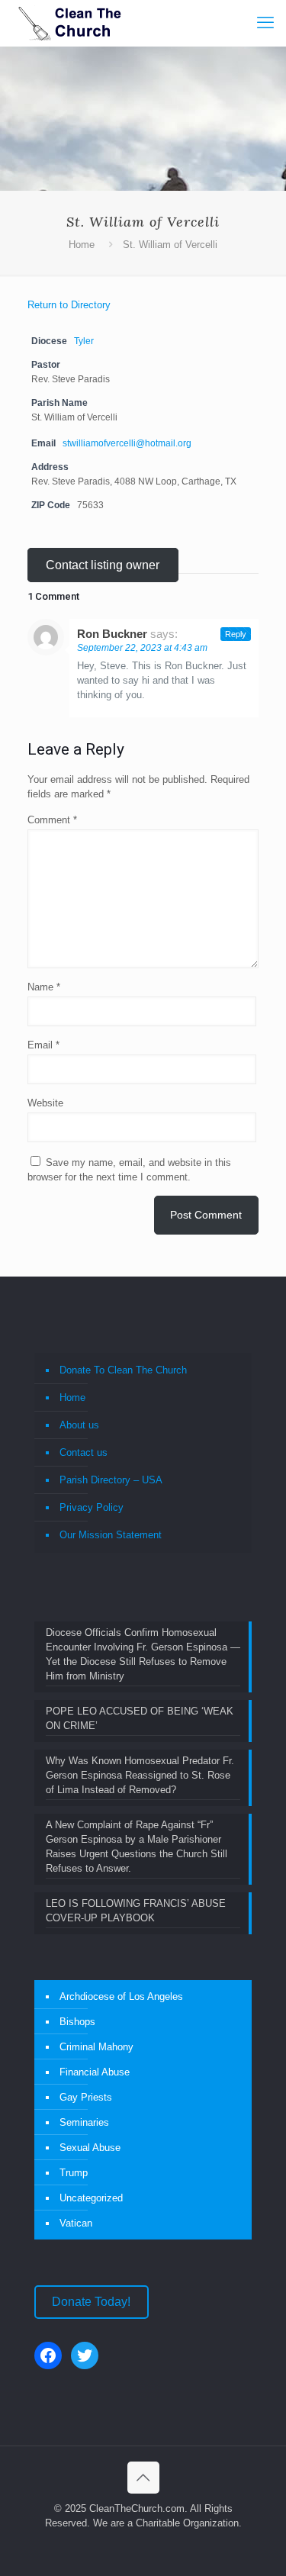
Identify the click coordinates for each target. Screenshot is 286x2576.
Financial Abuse (95, 2072)
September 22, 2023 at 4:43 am (142, 648)
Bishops (77, 2022)
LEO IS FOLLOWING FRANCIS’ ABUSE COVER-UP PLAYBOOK (136, 1911)
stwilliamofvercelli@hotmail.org (127, 443)
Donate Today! (91, 2302)
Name (44, 987)
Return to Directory (69, 305)
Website (45, 1103)
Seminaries (84, 2122)
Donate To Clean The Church (123, 1370)
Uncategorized (91, 2198)
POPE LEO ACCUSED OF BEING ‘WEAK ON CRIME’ (140, 1718)
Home (82, 245)
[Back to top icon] (143, 2478)
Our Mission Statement (111, 1535)
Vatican (76, 2223)
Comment (52, 820)
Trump (74, 2173)
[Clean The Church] (69, 23)
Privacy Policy (92, 1507)
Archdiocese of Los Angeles (121, 1996)
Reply (236, 634)
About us (79, 1425)
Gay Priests (86, 2097)
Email (43, 1045)
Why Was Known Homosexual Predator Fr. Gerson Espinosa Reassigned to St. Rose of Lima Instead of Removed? (140, 1775)
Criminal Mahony (96, 2047)
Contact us (84, 1452)
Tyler (84, 341)
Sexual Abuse (90, 2148)
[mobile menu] (265, 23)
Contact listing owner (103, 565)
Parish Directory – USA (111, 1480)
